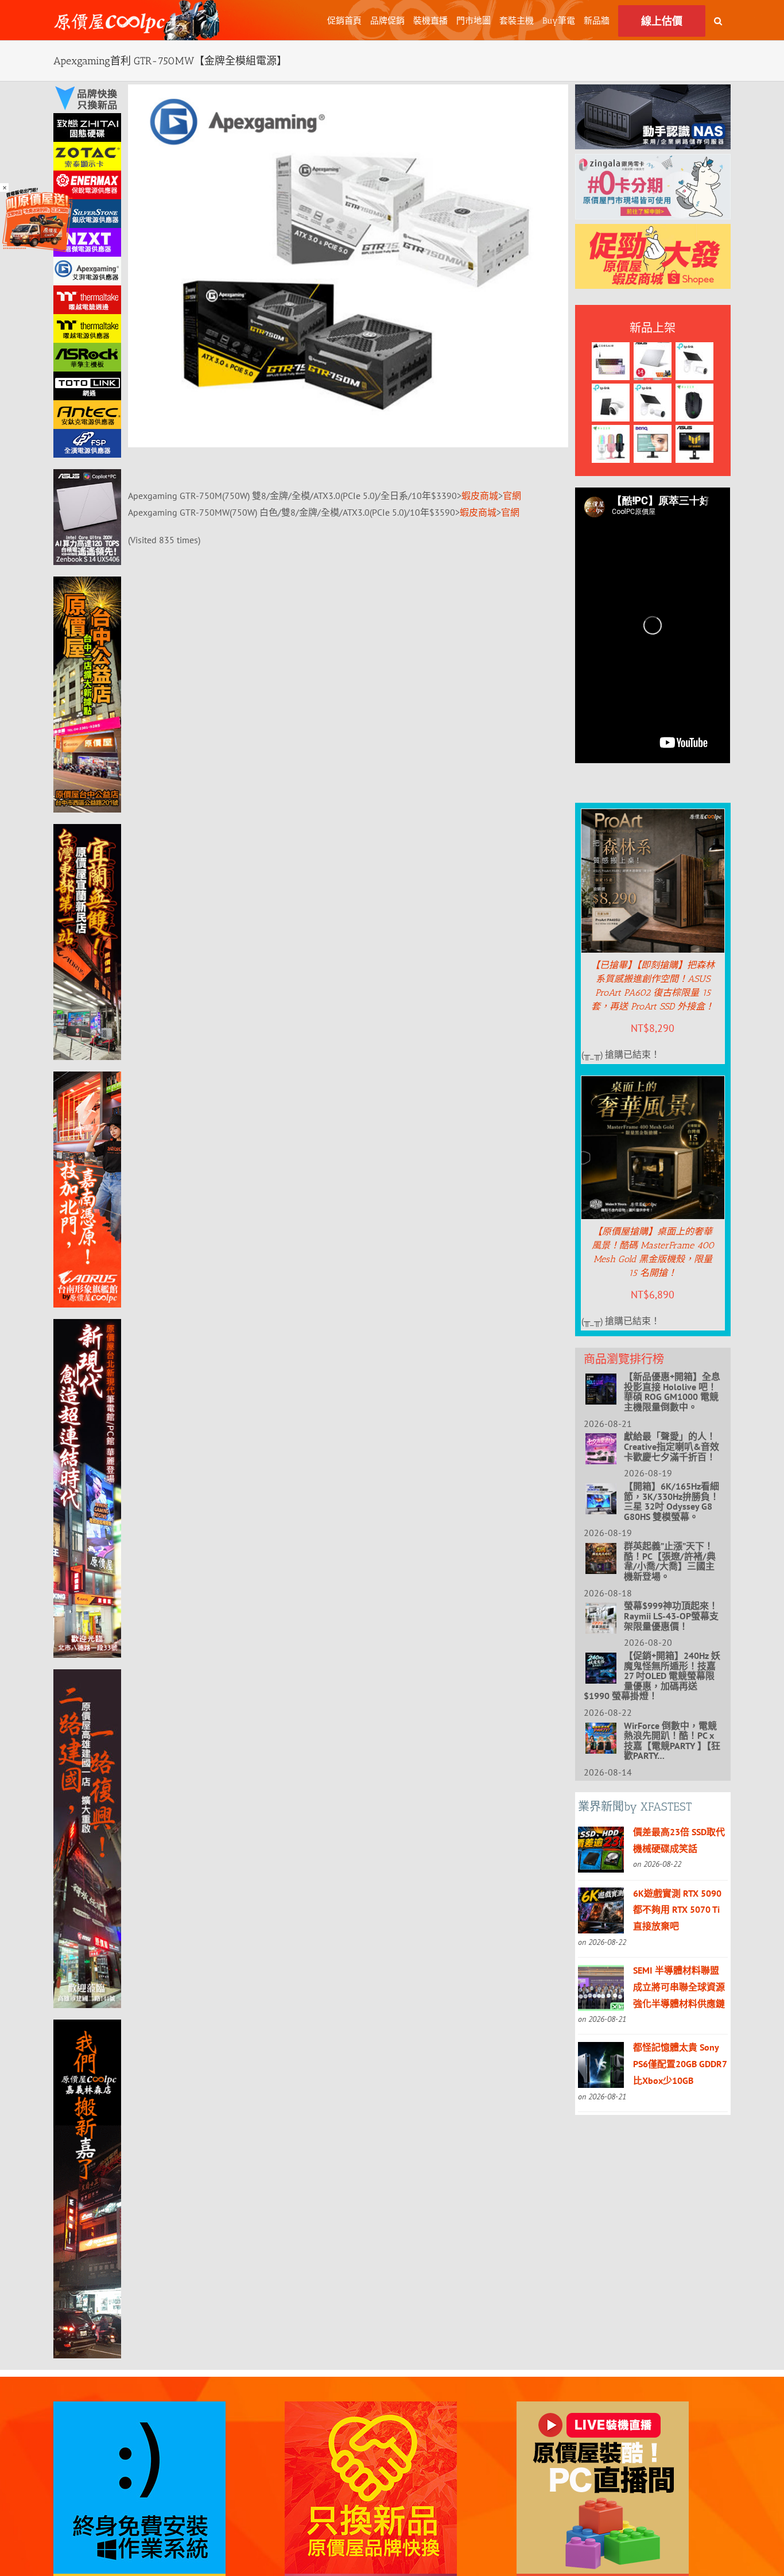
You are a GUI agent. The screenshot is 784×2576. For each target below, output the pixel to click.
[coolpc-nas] (653, 92)
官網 (512, 496)
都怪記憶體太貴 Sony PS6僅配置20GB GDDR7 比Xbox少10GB (680, 2064)
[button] (718, 20)
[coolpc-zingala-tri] (653, 162)
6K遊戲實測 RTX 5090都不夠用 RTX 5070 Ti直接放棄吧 (677, 1910)
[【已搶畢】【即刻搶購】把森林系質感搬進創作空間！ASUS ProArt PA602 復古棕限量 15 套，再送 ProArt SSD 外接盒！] (653, 817)
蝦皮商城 (480, 496)
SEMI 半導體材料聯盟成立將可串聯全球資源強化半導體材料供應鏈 (679, 1987)
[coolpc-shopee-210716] (653, 232)
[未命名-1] (87, 477)
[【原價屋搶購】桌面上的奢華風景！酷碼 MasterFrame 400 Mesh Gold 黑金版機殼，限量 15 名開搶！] (653, 1084)
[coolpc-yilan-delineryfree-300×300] (37, 191)
